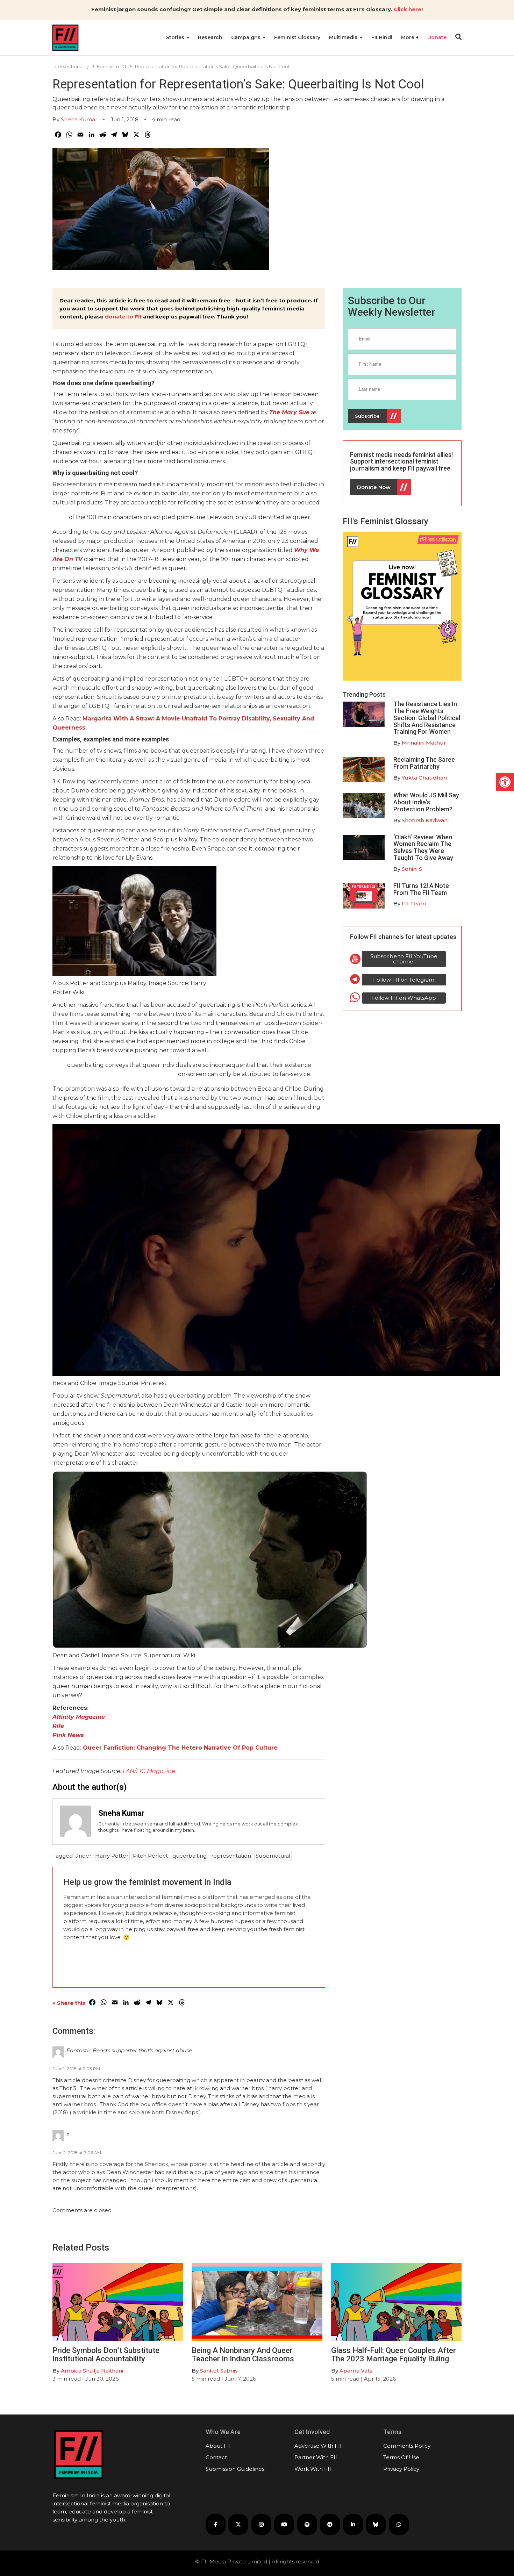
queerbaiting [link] (190, 1856)
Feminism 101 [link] (111, 66)
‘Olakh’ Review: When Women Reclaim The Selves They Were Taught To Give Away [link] (423, 847)
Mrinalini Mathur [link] (424, 743)
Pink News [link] (68, 1735)
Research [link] (210, 37)
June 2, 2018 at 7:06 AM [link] (77, 2152)
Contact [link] (216, 2457)
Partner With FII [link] (316, 2457)
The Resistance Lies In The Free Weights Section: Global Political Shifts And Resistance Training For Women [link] (427, 718)
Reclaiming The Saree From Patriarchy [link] (424, 763)
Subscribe (367, 416)
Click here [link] (408, 9)
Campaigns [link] (247, 37)
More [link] (408, 37)
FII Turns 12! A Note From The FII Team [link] (421, 889)
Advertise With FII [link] (318, 2446)
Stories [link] (176, 37)
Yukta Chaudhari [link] (424, 778)
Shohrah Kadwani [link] (425, 820)
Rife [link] (58, 1726)
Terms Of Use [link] (401, 2457)
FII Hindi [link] (382, 37)
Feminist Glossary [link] (297, 37)
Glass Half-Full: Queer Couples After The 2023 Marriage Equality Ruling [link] (394, 2355)
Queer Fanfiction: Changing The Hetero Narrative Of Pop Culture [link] (180, 1748)
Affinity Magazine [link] (79, 1717)
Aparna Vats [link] (356, 2371)
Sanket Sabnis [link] (219, 2371)
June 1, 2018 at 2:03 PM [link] (76, 2069)
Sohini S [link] (412, 869)
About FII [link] (218, 2446)
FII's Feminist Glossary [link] (385, 521)
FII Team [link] (414, 903)
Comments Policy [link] (407, 2446)
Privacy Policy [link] (401, 2469)
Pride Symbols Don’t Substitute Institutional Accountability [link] (106, 2355)
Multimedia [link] (344, 37)
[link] (505, 782)
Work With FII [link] (313, 2469)
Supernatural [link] (273, 1856)
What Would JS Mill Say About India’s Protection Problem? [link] (426, 802)
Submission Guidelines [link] (235, 2469)
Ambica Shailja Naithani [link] (92, 2371)
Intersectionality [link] (71, 66)
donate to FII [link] (123, 317)
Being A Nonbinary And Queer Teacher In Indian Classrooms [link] (243, 2355)
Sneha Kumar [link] (79, 119)
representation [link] (231, 1856)
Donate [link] (437, 37)
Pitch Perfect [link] (150, 1856)
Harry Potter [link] (112, 1856)
